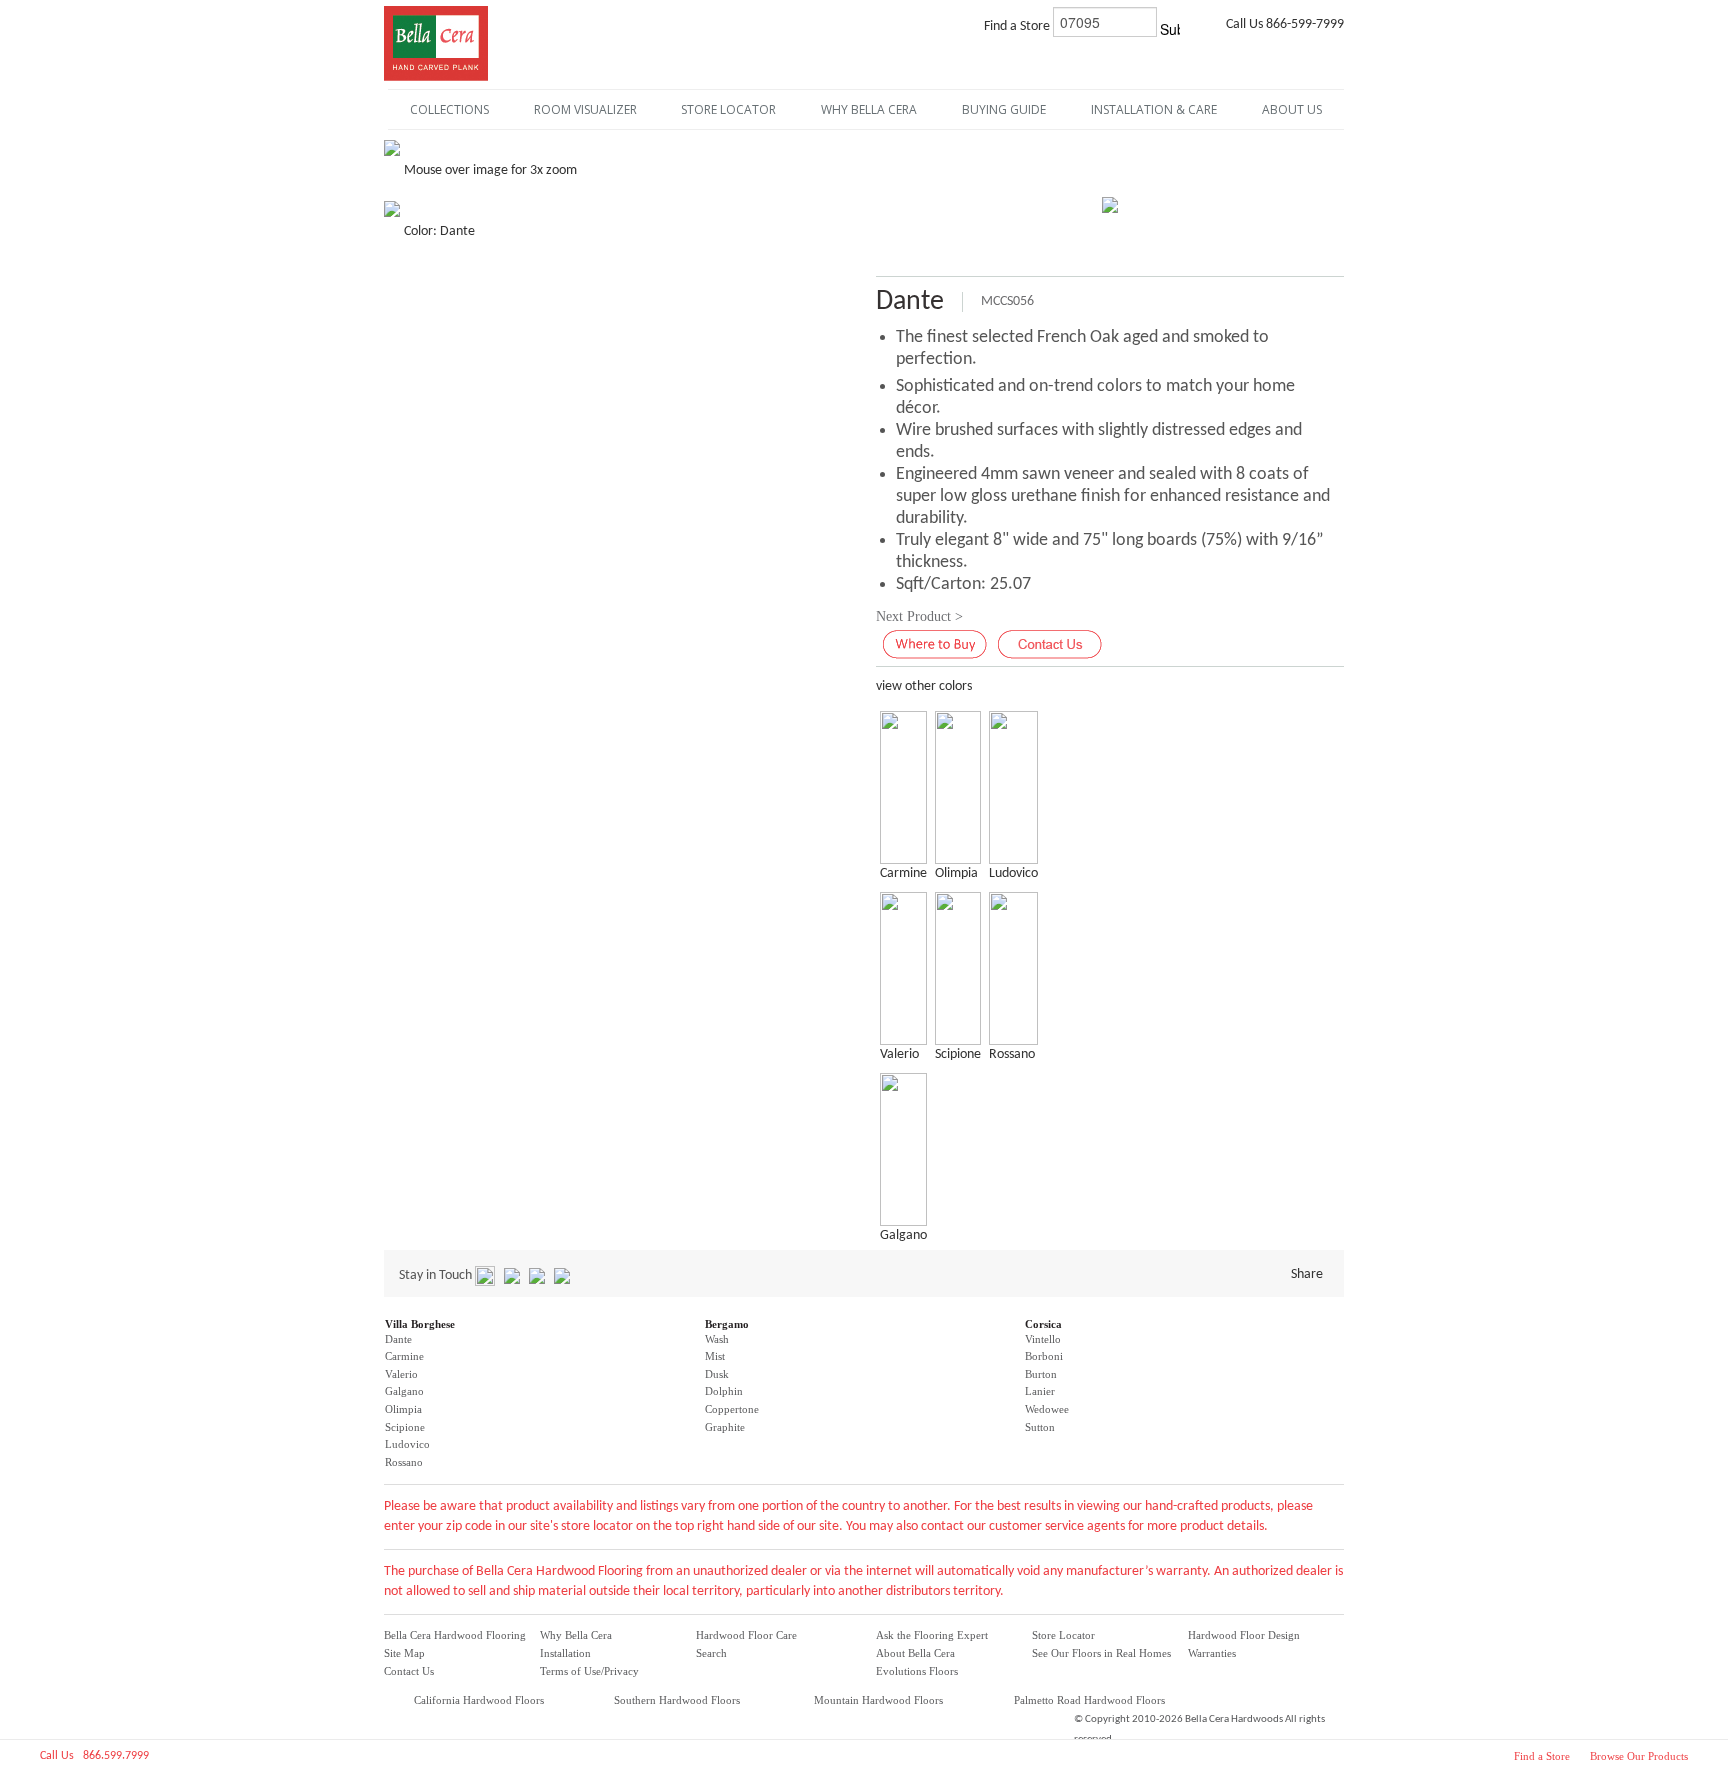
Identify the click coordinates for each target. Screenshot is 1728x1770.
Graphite (725, 1427)
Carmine (404, 1356)
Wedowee (1047, 1409)
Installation (565, 1653)
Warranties (1212, 1653)
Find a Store (1542, 1756)
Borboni (1044, 1356)
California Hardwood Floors (479, 1700)
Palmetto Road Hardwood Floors (1089, 1700)
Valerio (401, 1374)
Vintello (1043, 1339)
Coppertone (732, 1409)
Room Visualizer (585, 109)
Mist (715, 1356)
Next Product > (919, 616)
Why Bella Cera (576, 1635)
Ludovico (407, 1444)
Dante (398, 1339)
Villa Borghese (420, 1324)
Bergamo (727, 1324)
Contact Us (409, 1671)
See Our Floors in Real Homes (1101, 1653)
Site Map (404, 1653)
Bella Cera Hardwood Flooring (455, 1635)
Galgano (404, 1391)
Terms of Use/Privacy (589, 1671)
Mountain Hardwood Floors (878, 1700)
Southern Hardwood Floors (677, 1700)
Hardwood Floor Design (1244, 1635)
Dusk (717, 1374)
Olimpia (403, 1409)
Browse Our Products (1639, 1756)
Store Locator (1063, 1635)
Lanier (1040, 1391)
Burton (1041, 1374)
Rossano (404, 1462)
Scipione (405, 1427)
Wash (717, 1339)
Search (711, 1653)
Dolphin (724, 1391)
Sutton (1040, 1427)
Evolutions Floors (917, 1671)
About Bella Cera (915, 1653)
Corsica (1043, 1324)
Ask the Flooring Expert (932, 1635)
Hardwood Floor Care (746, 1635)
